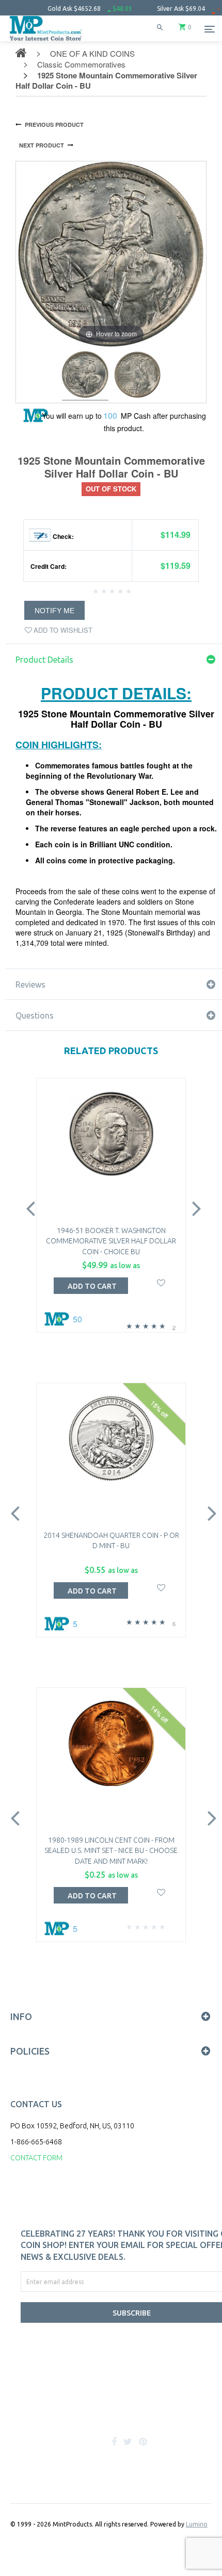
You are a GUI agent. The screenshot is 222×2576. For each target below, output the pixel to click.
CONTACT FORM (36, 2158)
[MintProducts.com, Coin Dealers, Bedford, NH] (72, 2408)
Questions (35, 1015)
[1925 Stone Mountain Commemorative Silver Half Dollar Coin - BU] (85, 376)
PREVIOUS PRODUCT (54, 125)
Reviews (30, 985)
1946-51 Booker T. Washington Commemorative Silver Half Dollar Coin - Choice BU (111, 1241)
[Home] (46, 41)
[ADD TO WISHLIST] (161, 1282)
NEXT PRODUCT (42, 145)
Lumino (197, 2524)
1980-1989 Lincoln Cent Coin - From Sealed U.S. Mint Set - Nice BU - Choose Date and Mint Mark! (111, 1851)
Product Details (44, 660)
